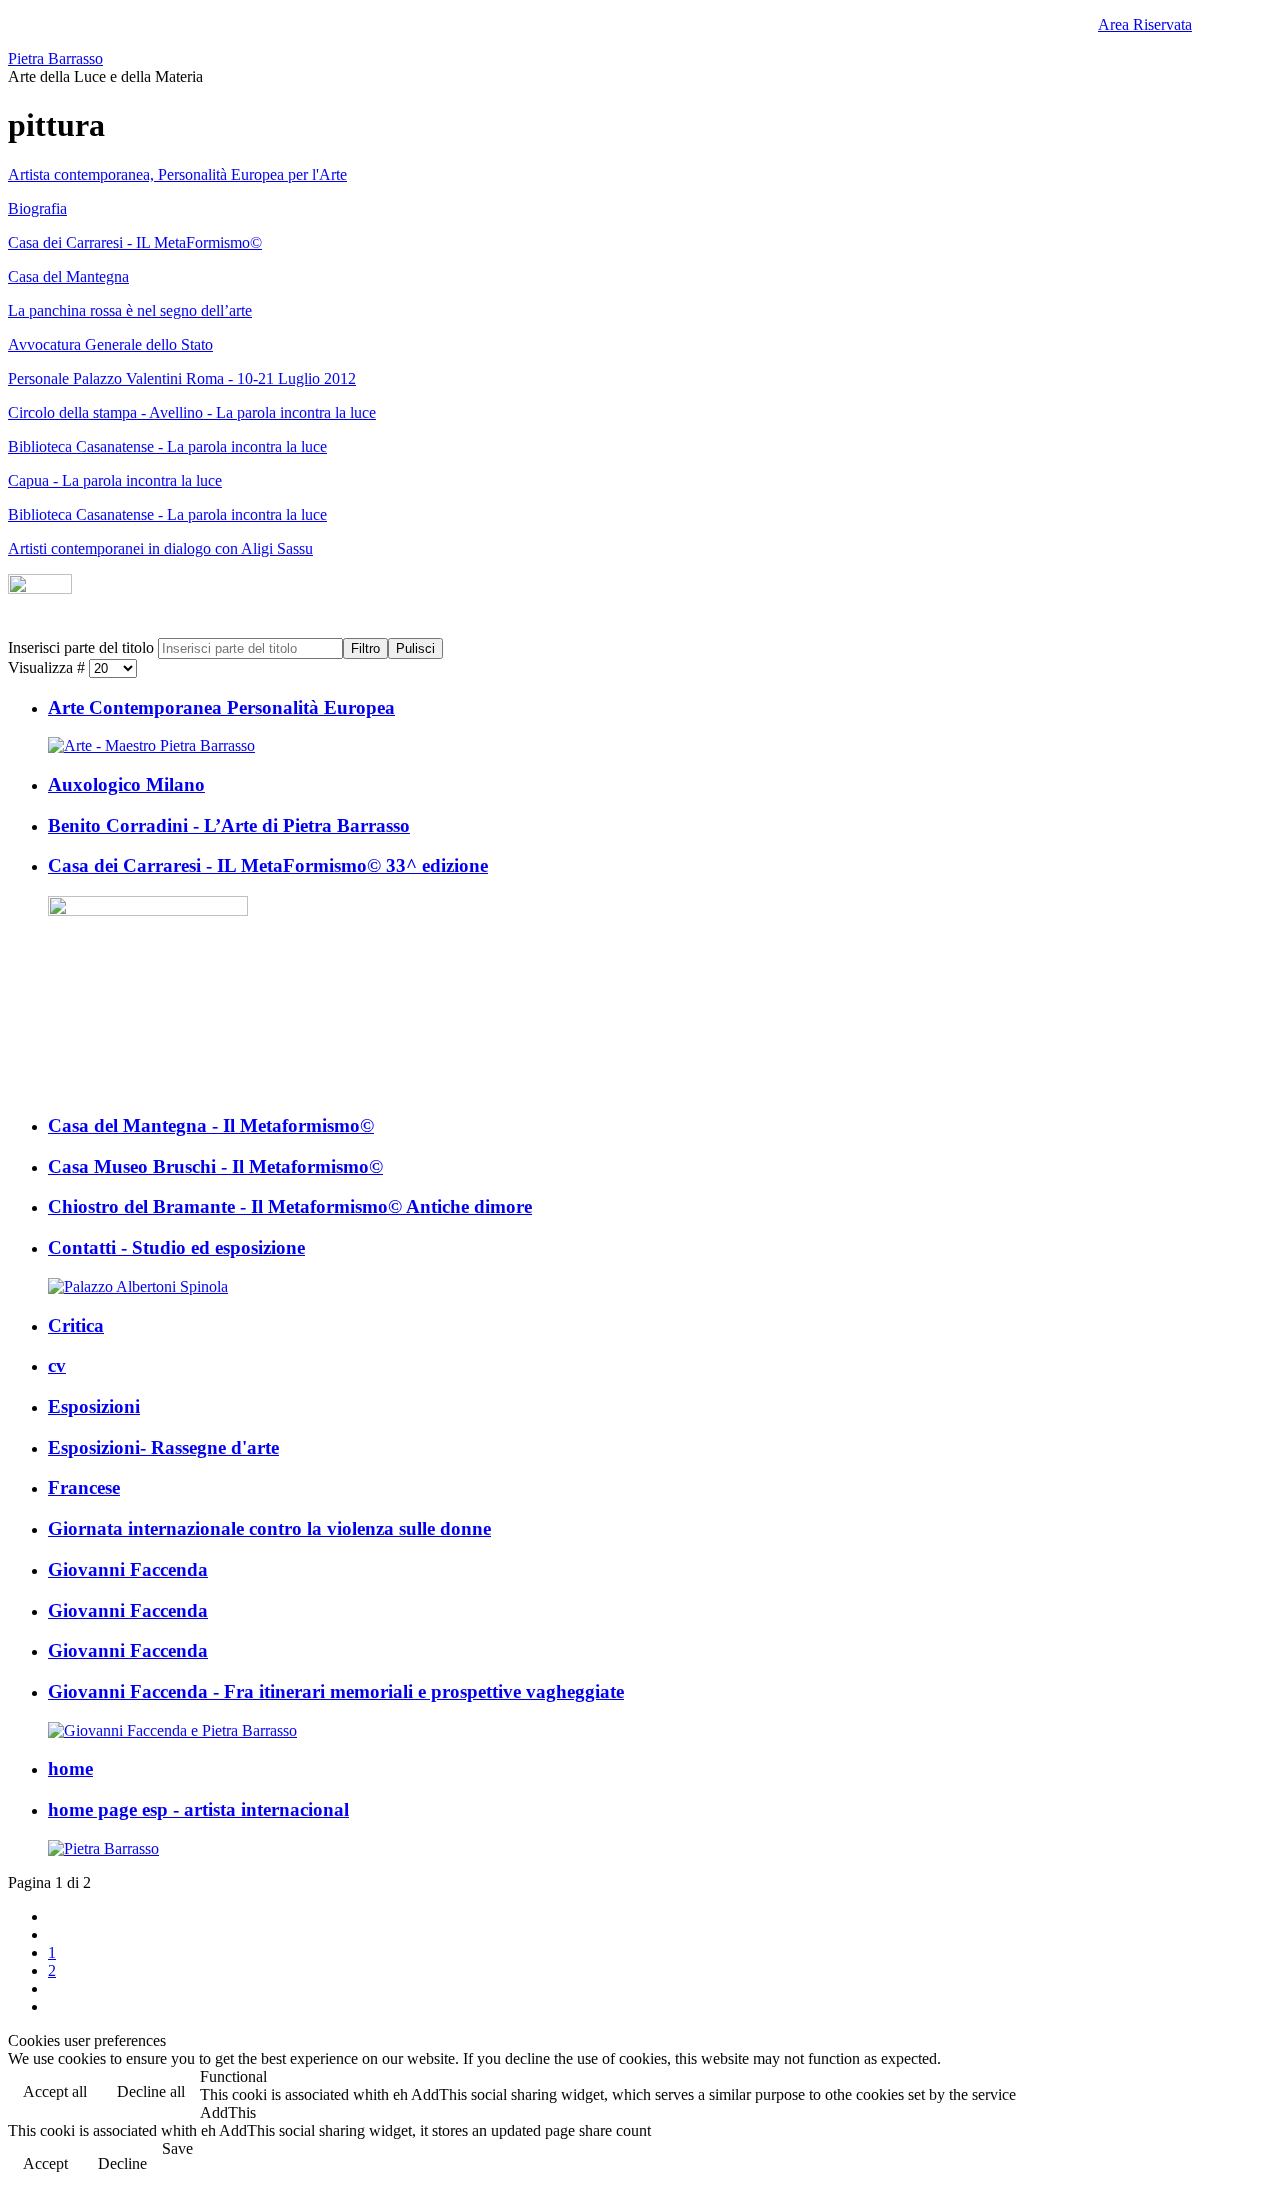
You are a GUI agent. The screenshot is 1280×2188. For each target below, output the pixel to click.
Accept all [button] (55, 2091)
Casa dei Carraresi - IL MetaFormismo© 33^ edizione (268, 865)
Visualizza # (48, 667)
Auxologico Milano (126, 784)
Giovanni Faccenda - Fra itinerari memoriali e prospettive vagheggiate (336, 1691)
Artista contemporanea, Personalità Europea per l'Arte (177, 174)
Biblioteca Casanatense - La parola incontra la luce (167, 446)
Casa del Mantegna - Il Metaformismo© (211, 1125)
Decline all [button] (151, 2091)
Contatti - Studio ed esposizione (176, 1247)
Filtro (365, 648)
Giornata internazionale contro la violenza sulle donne (269, 1528)
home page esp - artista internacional (198, 1809)
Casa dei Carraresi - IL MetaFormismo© (135, 242)
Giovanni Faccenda (128, 1569)
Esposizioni (94, 1406)
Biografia (37, 208)
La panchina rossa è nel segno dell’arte (130, 310)
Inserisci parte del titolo (83, 647)
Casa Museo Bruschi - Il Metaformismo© (215, 1166)
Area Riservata (1145, 24)
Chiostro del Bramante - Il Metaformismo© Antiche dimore (290, 1206)
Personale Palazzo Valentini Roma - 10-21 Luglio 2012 (182, 378)
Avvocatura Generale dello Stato (110, 344)
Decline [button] (122, 2163)
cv (57, 1365)
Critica (76, 1325)
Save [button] (177, 2148)
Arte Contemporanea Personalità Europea (221, 707)
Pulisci (415, 648)
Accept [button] (45, 2163)
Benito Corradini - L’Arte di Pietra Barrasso (229, 825)
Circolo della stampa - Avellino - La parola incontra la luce (192, 412)
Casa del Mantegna (68, 276)
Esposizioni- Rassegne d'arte (163, 1447)
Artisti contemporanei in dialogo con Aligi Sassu (160, 548)
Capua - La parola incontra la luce (115, 480)
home (70, 1768)
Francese (84, 1487)
